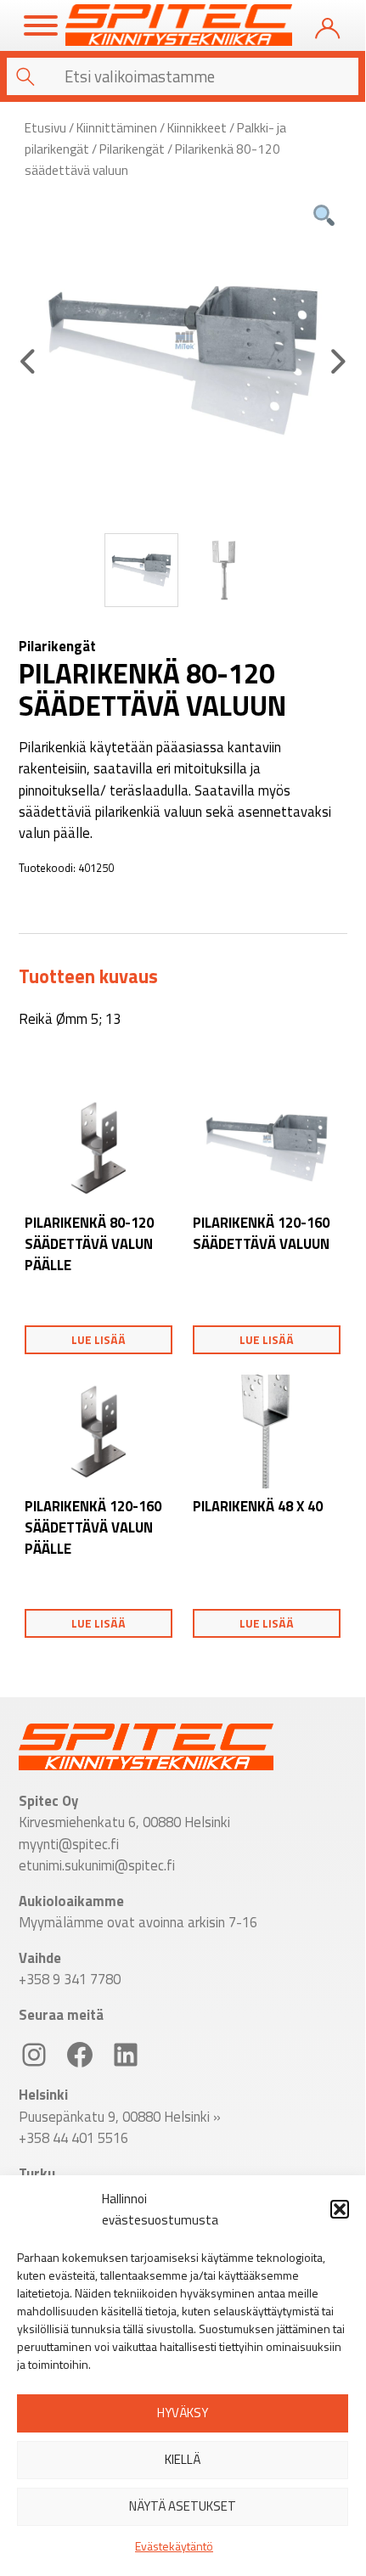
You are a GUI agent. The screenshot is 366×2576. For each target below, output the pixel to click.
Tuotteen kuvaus (88, 976)
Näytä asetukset (183, 2506)
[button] (340, 2209)
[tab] (88, 976)
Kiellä (183, 2459)
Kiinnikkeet (197, 128)
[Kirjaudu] (327, 25)
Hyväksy (183, 2413)
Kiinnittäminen (117, 128)
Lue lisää (99, 1340)
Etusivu (45, 128)
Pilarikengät (132, 149)
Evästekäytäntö (174, 2546)
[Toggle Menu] (41, 25)
